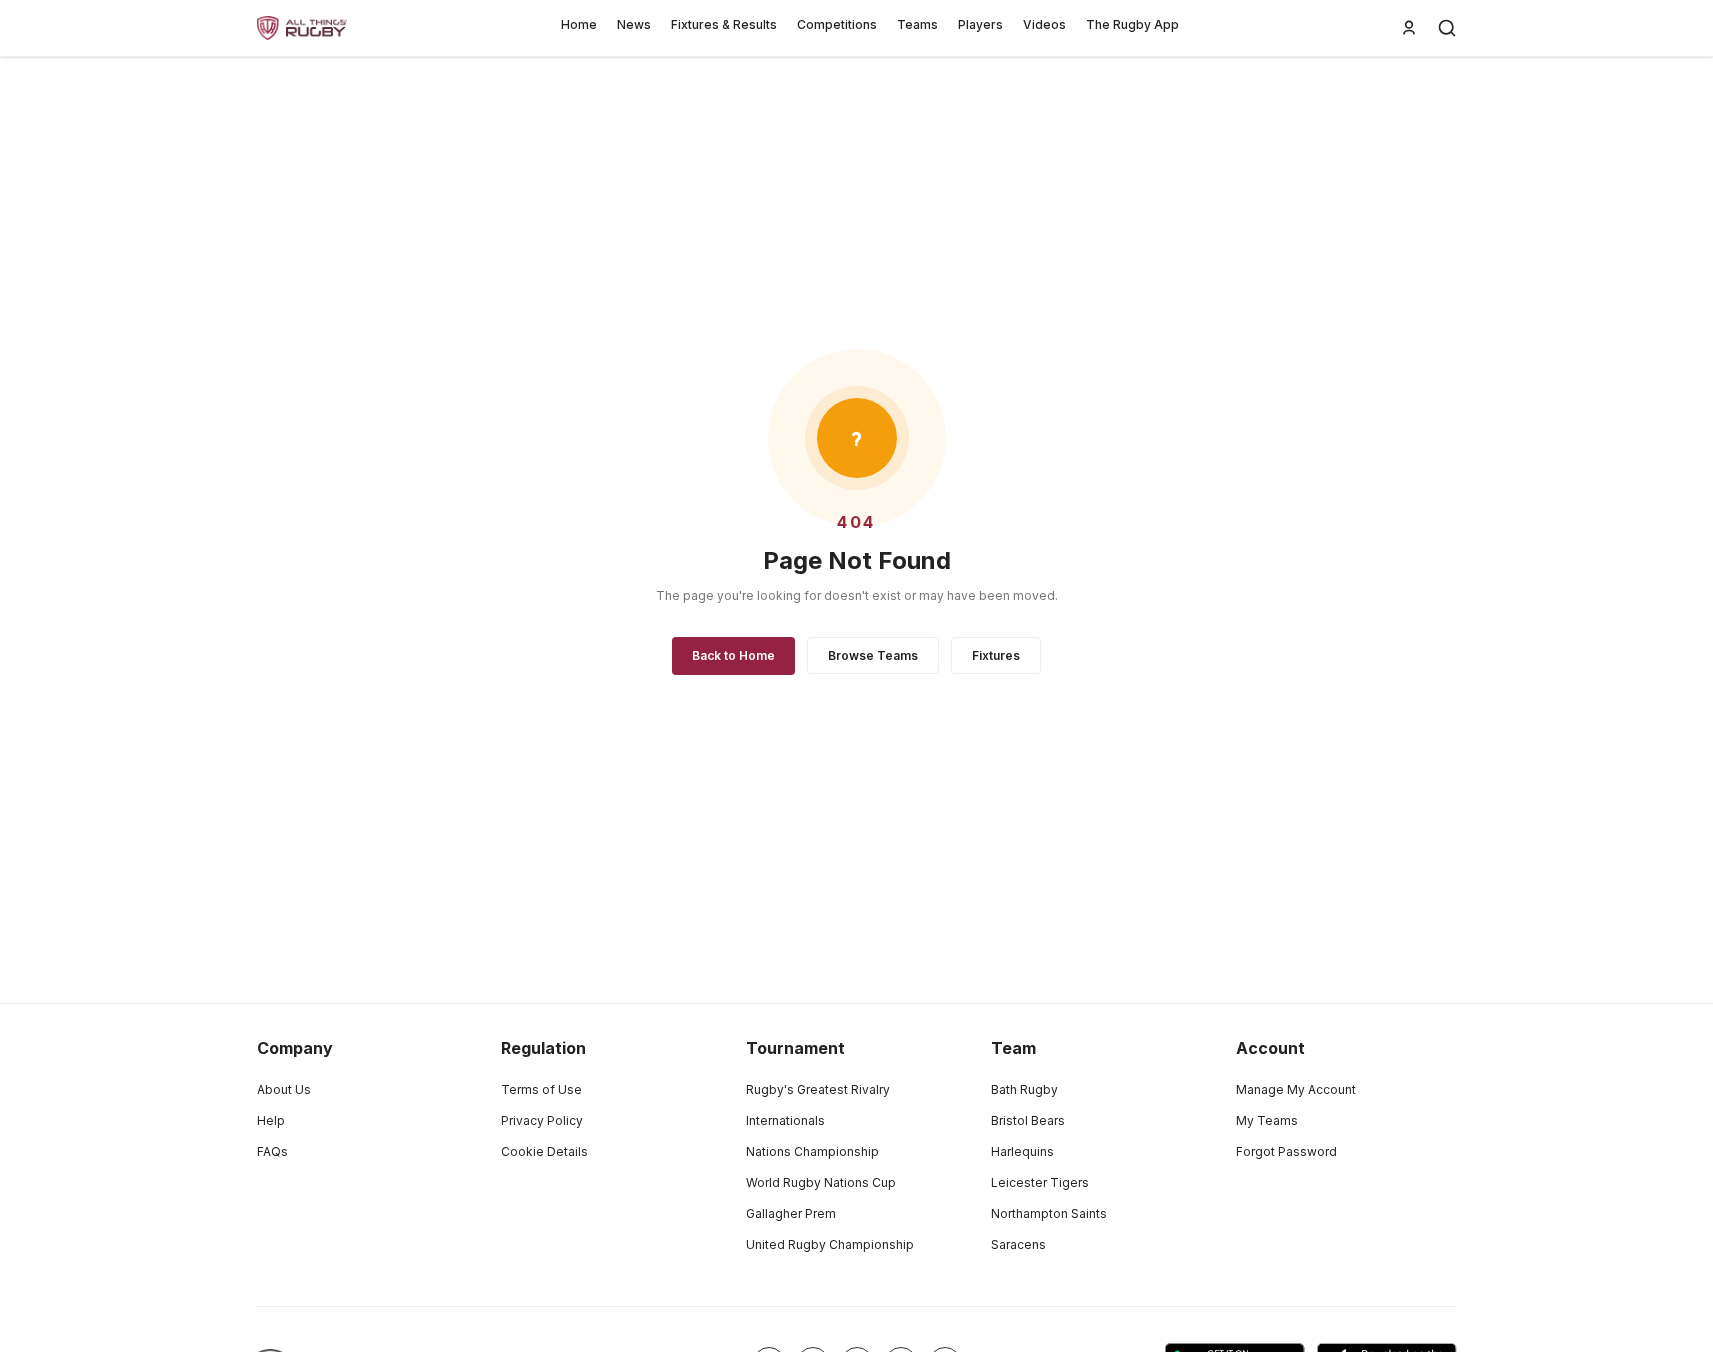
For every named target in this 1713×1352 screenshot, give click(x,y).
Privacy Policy (542, 1120)
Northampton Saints (1049, 1213)
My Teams (1267, 1120)
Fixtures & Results (724, 24)
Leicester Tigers (1040, 1182)
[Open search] (1447, 28)
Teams (917, 24)
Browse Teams (873, 655)
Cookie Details (544, 1151)
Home (579, 24)
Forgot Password (1286, 1151)
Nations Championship (812, 1151)
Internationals (785, 1120)
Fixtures (996, 655)
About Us (284, 1089)
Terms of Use (541, 1089)
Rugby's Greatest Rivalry (818, 1089)
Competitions (837, 24)
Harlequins (1022, 1151)
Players (980, 24)
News (634, 24)
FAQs (272, 1151)
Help (271, 1120)
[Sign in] (1409, 28)
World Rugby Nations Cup (821, 1182)
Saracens (1018, 1244)
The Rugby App (1132, 24)
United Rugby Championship (830, 1244)
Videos (1044, 24)
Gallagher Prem (791, 1213)
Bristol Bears (1028, 1120)
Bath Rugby (1024, 1089)
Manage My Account (1296, 1089)
